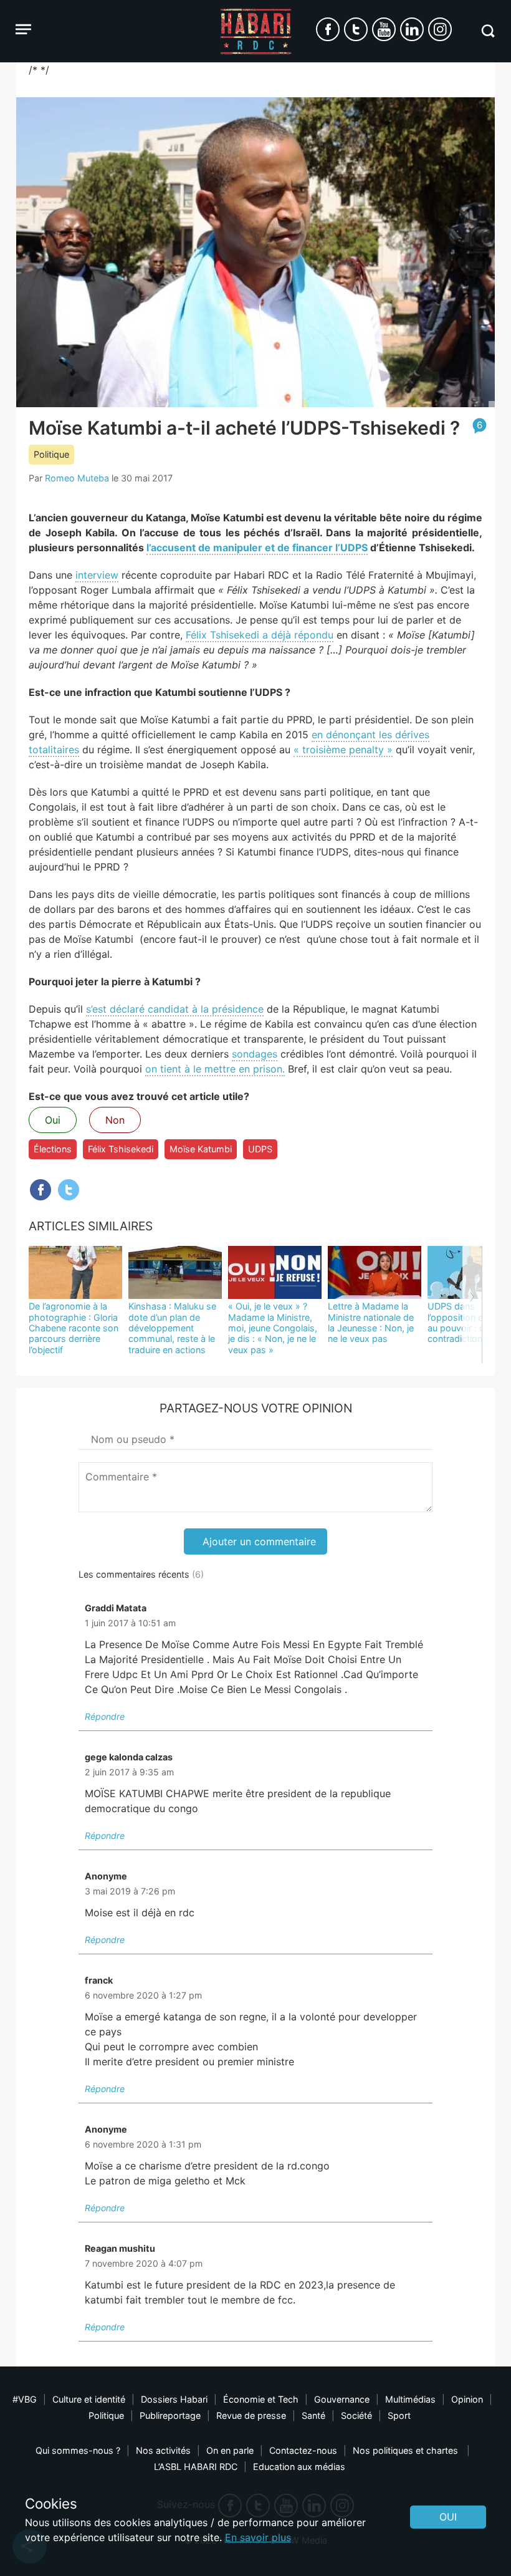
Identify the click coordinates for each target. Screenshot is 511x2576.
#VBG (25, 2399)
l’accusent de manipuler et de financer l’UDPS (257, 548)
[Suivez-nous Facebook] (328, 29)
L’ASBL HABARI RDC (196, 2467)
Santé (313, 2415)
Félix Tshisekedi (121, 1149)
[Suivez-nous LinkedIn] (412, 29)
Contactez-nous (303, 2450)
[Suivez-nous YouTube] (384, 29)
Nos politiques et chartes (407, 2450)
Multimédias (410, 2399)
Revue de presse (251, 2415)
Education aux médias (299, 2467)
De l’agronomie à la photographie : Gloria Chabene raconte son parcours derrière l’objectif (74, 1328)
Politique (51, 454)
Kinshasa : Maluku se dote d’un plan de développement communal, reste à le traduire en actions (172, 1328)
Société (356, 2415)
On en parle (230, 2450)
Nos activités (163, 2450)
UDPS (260, 1149)
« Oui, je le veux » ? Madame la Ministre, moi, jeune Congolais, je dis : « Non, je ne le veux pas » (273, 1328)
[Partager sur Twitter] (69, 1190)
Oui (53, 1120)
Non (115, 1120)
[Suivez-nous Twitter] (356, 29)
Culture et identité (89, 2399)
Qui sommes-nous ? (78, 2450)
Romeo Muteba (77, 478)
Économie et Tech (261, 2399)
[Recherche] (488, 31)
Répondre (105, 1716)
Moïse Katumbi (201, 1149)
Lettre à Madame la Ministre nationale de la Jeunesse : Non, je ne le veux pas (371, 1322)
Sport (399, 2415)
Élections (53, 1149)
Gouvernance (342, 2399)
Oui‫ (448, 2517)
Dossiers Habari (174, 2399)
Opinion (467, 2399)
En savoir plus (258, 2537)
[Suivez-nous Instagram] (440, 29)
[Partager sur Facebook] (41, 1190)
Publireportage (170, 2415)
